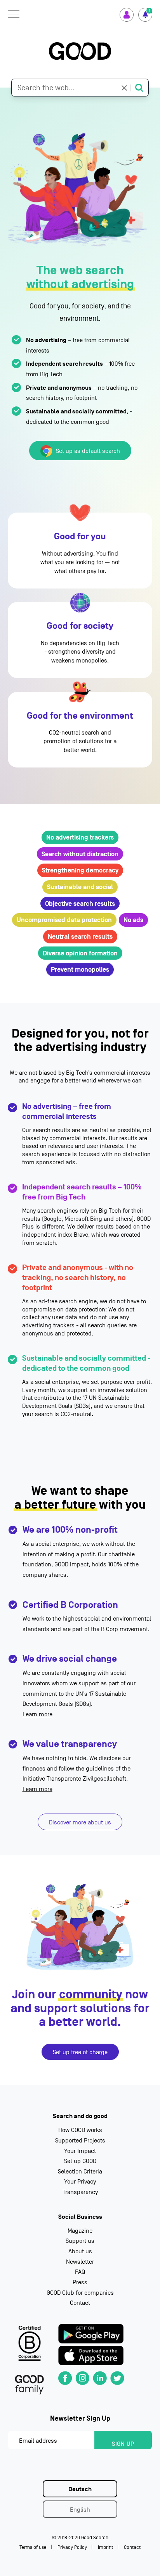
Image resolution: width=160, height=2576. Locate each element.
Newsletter (80, 2262)
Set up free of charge (80, 2052)
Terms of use (33, 2547)
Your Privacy (80, 2182)
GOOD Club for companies (80, 2293)
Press (80, 2282)
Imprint (105, 2547)
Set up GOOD (80, 2161)
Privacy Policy (72, 2547)
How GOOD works (80, 2130)
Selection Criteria (80, 2172)
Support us (80, 2241)
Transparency (80, 2192)
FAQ (80, 2272)
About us (80, 2251)
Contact (80, 2303)
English (80, 2510)
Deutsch (80, 2489)
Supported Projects (80, 2141)
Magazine (80, 2231)
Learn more (37, 1714)
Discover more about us (80, 1822)
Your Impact (80, 2151)
